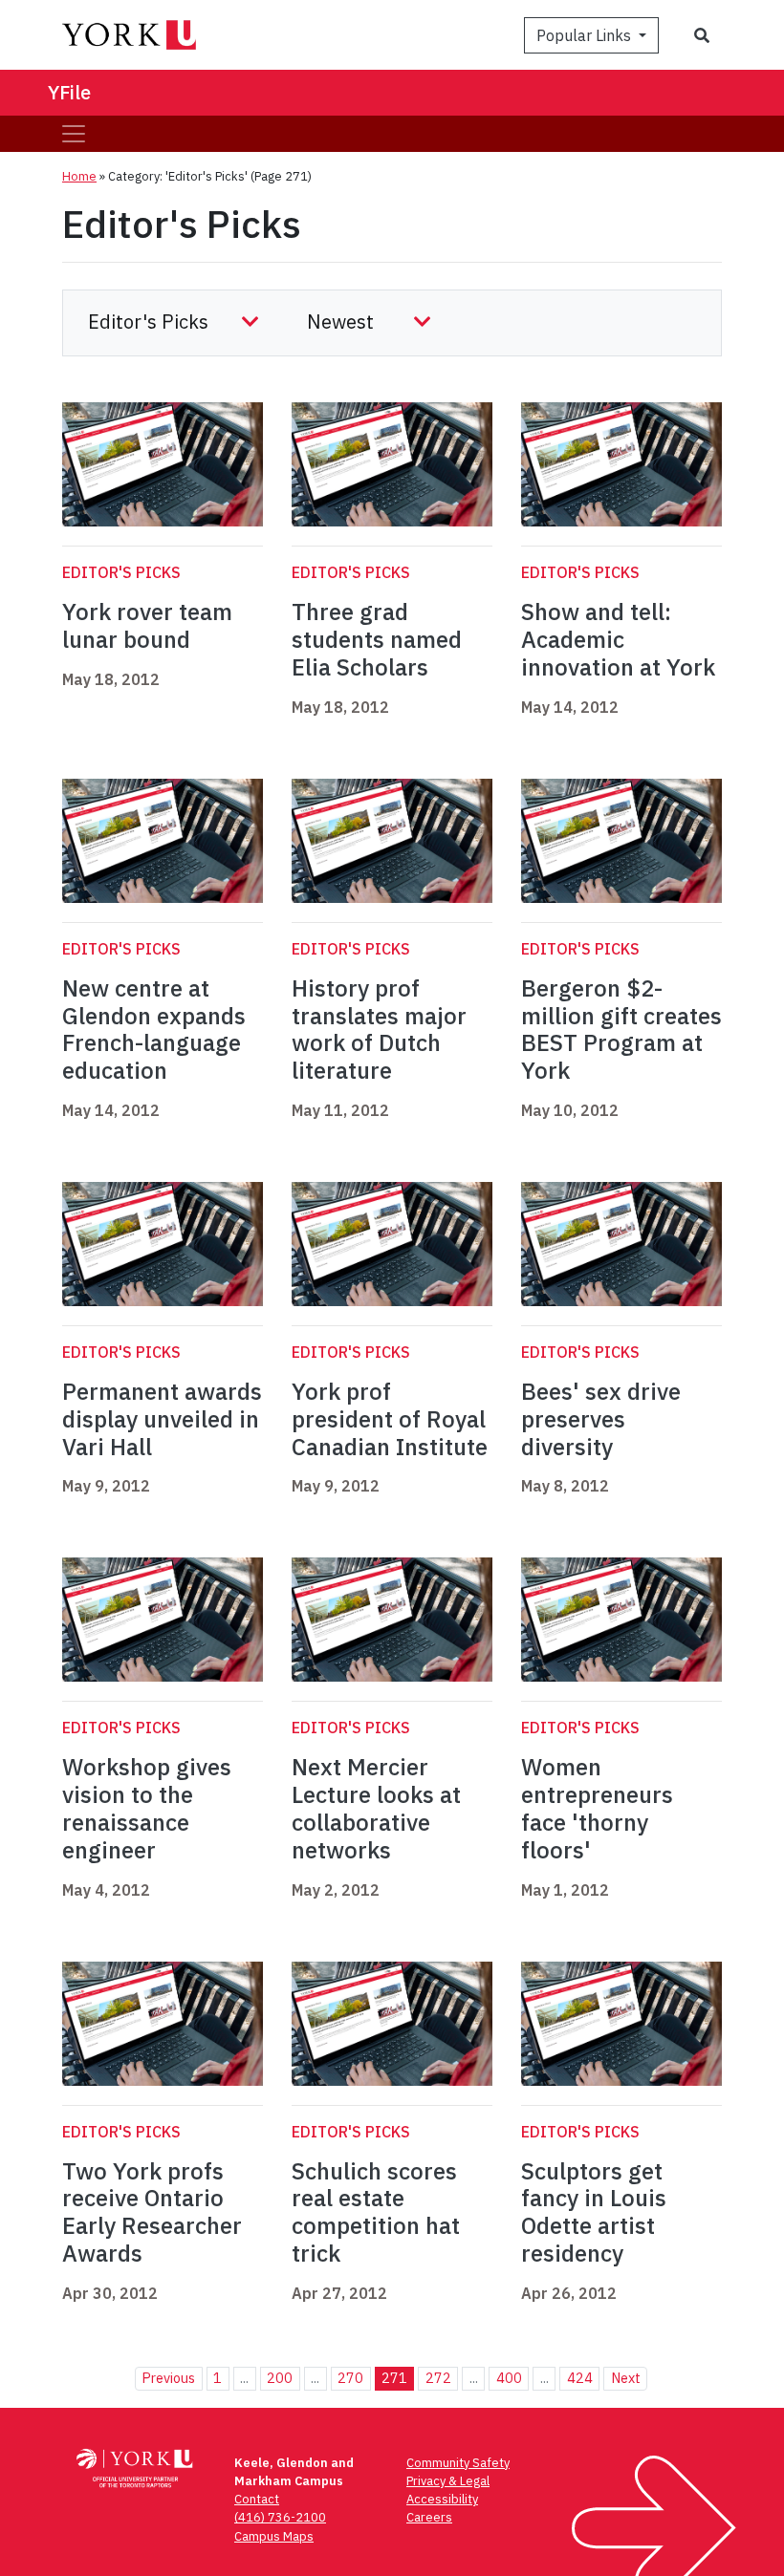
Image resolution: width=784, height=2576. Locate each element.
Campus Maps (274, 2536)
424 (580, 2378)
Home (79, 176)
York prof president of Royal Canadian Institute (390, 1419)
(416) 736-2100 (280, 2517)
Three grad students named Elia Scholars (377, 639)
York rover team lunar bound (147, 625)
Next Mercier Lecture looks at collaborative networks (376, 1808)
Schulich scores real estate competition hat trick (376, 2212)
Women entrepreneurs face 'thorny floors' (597, 1808)
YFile (69, 92)
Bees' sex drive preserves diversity (601, 1419)
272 (438, 2378)
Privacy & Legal (448, 2481)
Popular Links (586, 35)
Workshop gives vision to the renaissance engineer (147, 1808)
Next (626, 2378)
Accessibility (442, 2499)
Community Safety (458, 2463)
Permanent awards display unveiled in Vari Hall (162, 1419)
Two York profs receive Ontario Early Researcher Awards (152, 2212)
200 (280, 2378)
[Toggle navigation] (74, 134)
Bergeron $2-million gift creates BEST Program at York (621, 1029)
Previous (168, 2378)
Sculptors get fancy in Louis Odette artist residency (594, 2212)
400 (509, 2378)
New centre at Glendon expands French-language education (154, 1029)
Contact (257, 2499)
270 (350, 2378)
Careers (429, 2517)
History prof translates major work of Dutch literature (379, 1029)
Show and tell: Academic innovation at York (618, 639)
